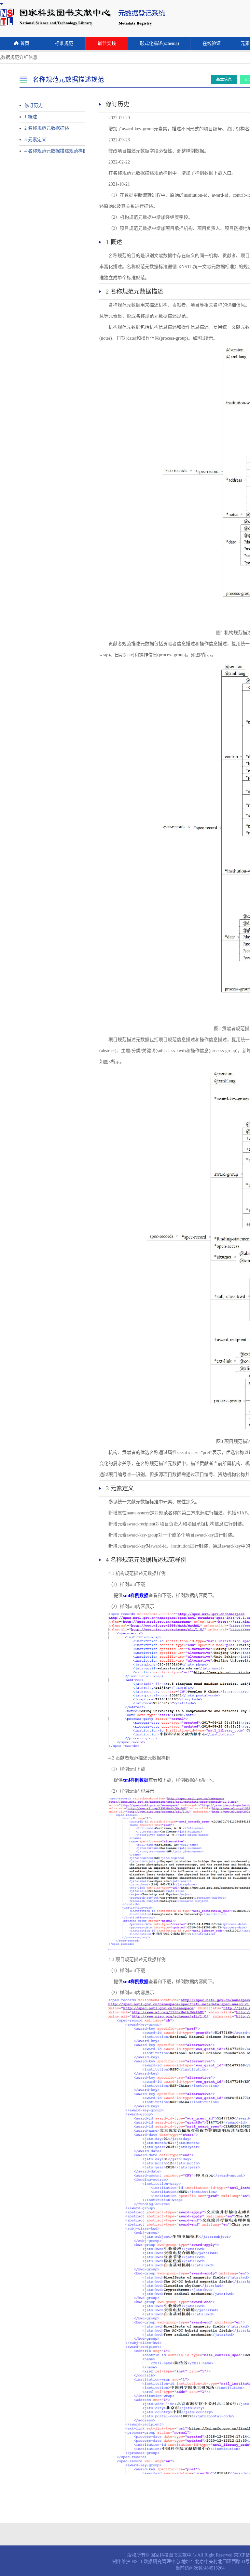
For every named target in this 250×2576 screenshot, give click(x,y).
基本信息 (224, 80)
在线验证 (212, 43)
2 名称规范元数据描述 (47, 128)
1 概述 (31, 117)
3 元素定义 (35, 140)
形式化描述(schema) (159, 43)
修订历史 (34, 105)
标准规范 (64, 43)
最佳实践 (107, 43)
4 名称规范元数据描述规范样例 (50, 151)
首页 (25, 43)
